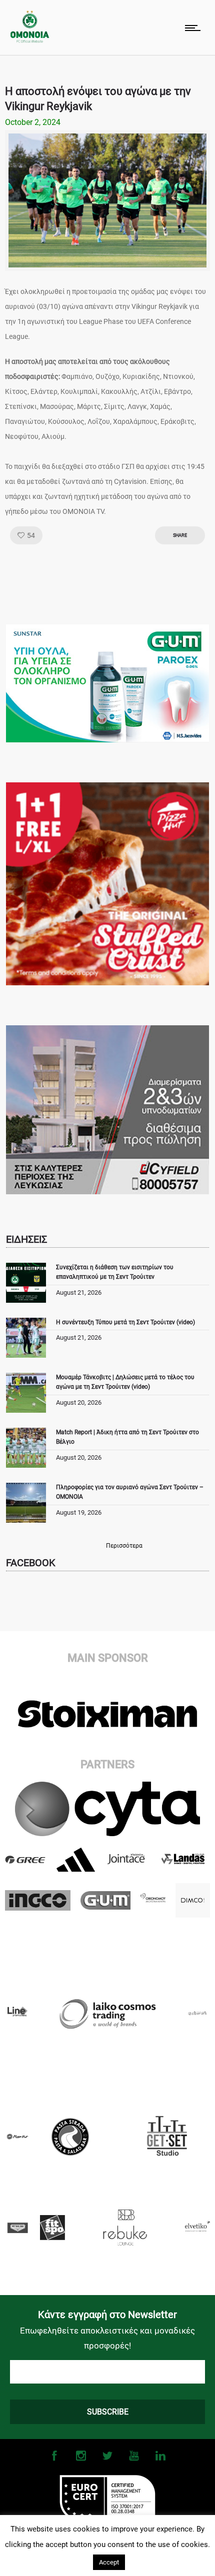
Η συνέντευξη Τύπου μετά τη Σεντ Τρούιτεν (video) (125, 1322)
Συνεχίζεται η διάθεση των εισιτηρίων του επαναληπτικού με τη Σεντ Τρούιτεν (115, 1272)
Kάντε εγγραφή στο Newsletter (107, 2315)
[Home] (30, 40)
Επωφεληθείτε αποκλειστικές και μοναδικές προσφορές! (107, 2338)
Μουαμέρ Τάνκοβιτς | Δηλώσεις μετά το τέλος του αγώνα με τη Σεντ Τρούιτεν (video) (125, 1382)
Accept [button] (109, 2562)
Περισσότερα (124, 1546)
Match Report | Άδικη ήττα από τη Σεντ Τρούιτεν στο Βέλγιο (127, 1437)
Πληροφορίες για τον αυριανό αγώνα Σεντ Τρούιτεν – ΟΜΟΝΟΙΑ (130, 1492)
